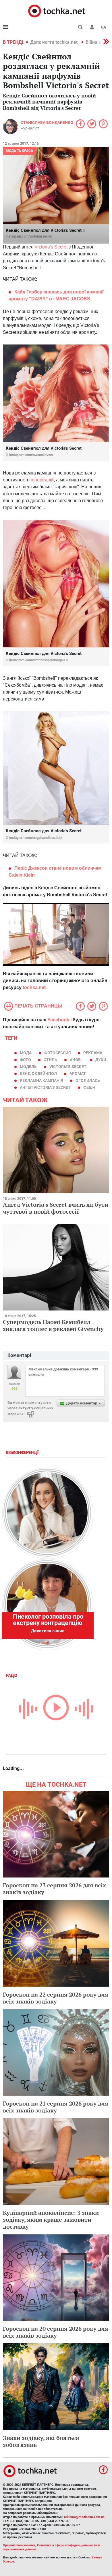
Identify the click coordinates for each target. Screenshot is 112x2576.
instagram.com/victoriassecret (29, 236)
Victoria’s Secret (68, 1067)
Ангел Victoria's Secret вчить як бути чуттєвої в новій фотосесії (56, 1208)
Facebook (58, 1020)
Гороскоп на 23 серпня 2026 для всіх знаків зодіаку (54, 1889)
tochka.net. (35, 987)
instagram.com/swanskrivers (31, 455)
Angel (76, 1060)
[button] (92, 27)
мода (26, 1053)
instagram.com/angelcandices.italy (36, 838)
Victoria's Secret (50, 247)
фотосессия (57, 1053)
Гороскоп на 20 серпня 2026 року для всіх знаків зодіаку (56, 2332)
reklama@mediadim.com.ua (84, 2517)
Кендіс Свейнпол (38, 1074)
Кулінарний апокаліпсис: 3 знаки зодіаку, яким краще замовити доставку (51, 2220)
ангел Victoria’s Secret (45, 1087)
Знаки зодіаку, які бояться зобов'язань (41, 2441)
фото (25, 1060)
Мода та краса (19, 151)
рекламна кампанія (41, 1080)
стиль (50, 1060)
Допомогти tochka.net (54, 42)
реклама (93, 1053)
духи (101, 1060)
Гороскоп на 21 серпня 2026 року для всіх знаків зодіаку (56, 2107)
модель (28, 1067)
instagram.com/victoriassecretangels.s (38, 660)
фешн (89, 1087)
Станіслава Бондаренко (47, 123)
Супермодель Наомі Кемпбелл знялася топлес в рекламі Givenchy (53, 1325)
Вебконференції (23, 1453)
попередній (41, 480)
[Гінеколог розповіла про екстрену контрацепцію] (47, 1604)
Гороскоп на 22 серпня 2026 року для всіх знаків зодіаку (56, 1998)
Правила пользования (19, 2545)
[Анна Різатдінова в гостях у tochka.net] (47, 1513)
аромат (78, 1074)
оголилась (88, 1080)
